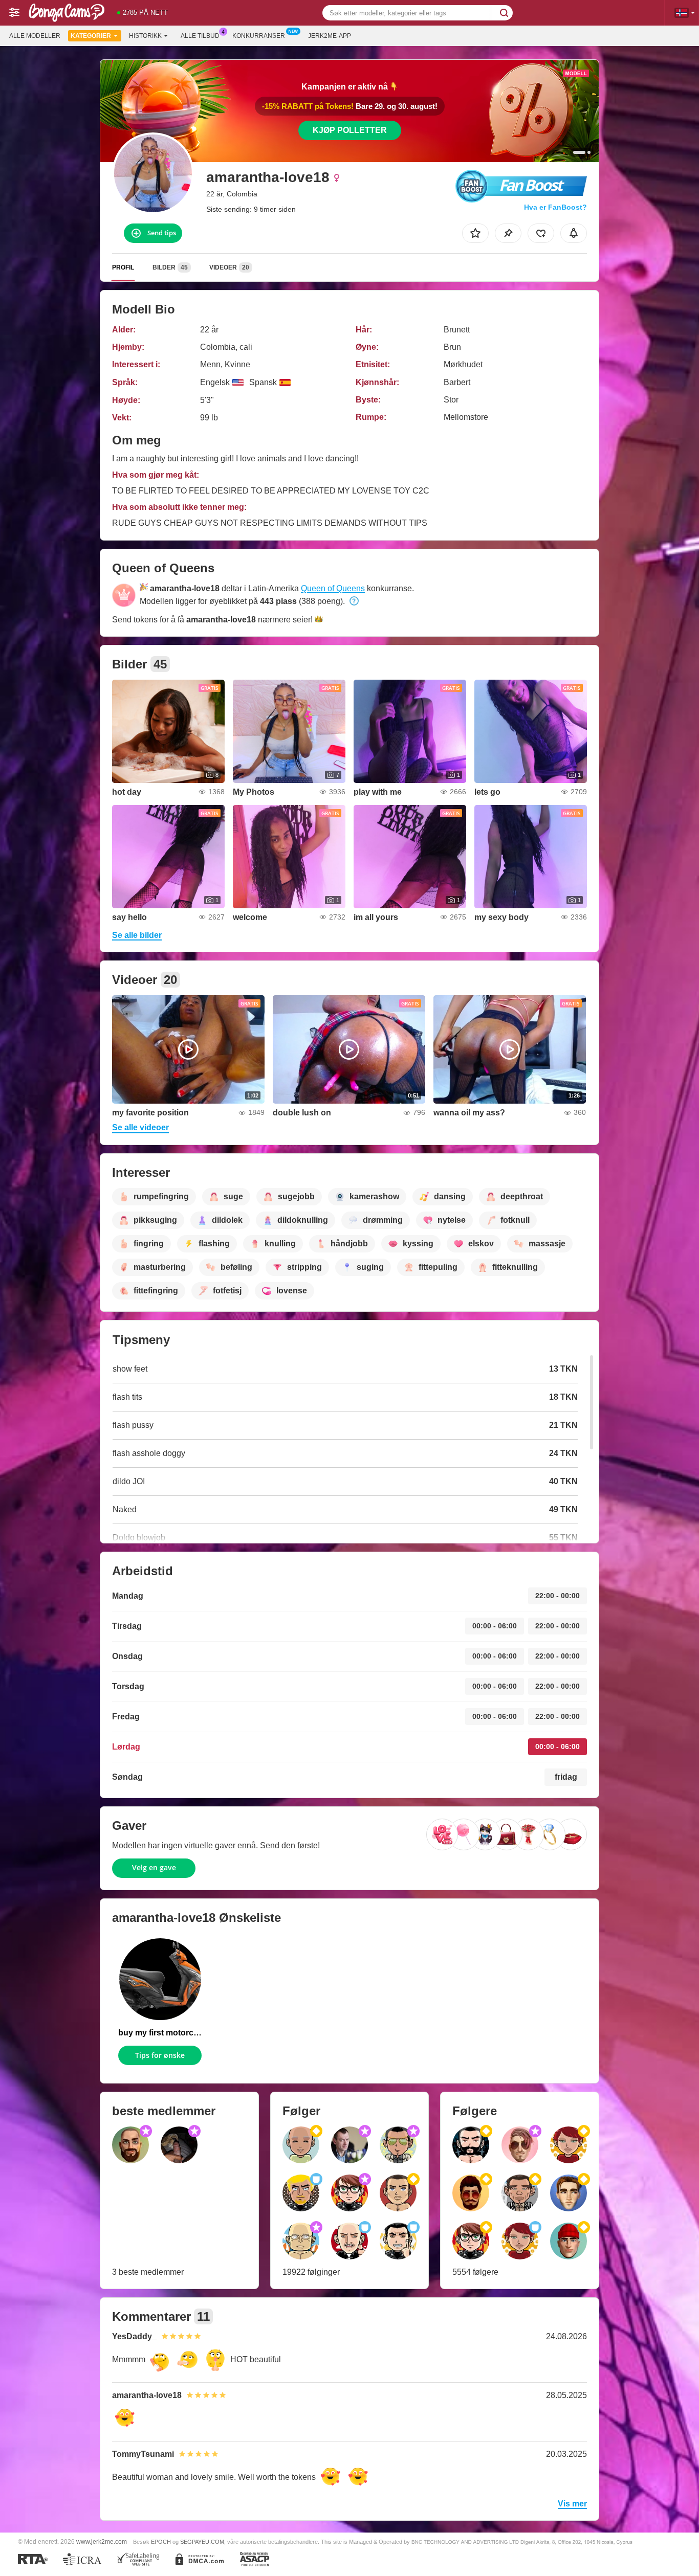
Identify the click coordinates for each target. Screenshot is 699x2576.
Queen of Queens (333, 588)
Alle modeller (35, 36)
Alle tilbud (200, 36)
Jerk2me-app (330, 36)
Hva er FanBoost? (555, 207)
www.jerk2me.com (102, 2541)
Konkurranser (259, 36)
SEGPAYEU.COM (202, 2542)
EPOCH (161, 2542)
